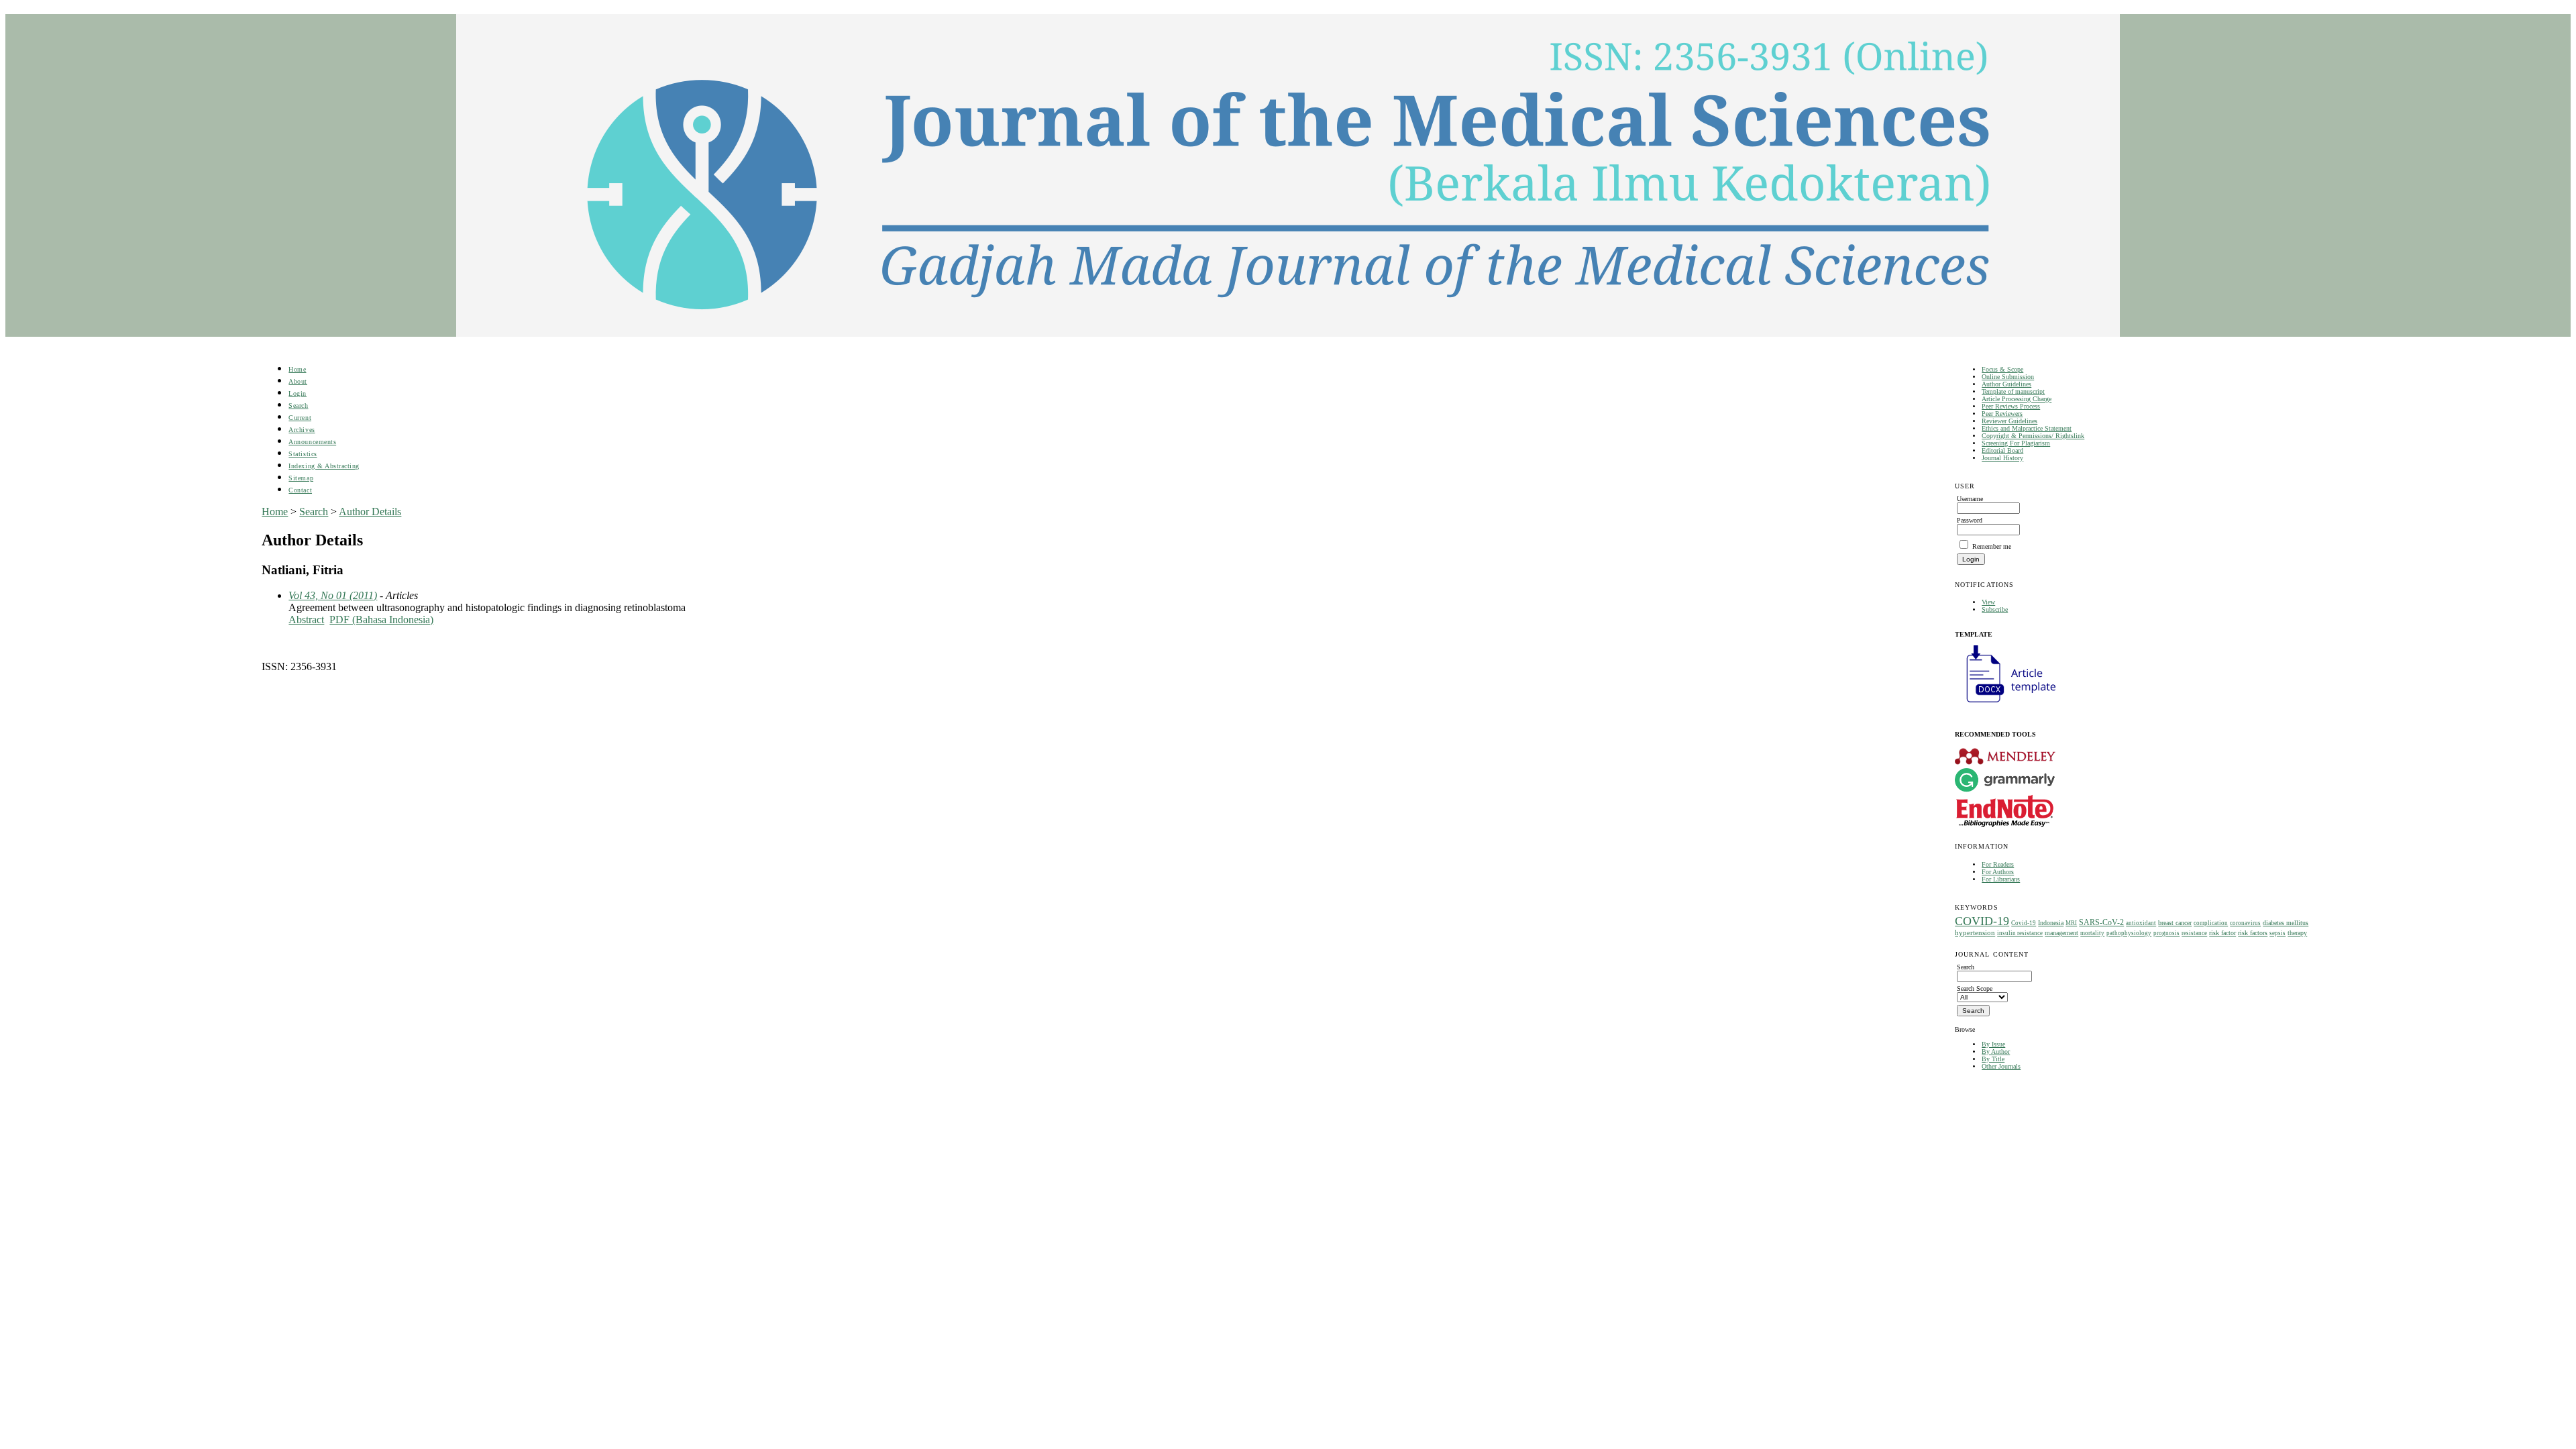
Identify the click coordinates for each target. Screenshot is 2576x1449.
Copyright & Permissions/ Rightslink (2033, 436)
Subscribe (1995, 609)
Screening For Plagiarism (2016, 443)
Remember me (1992, 546)
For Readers (1998, 864)
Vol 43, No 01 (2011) (333, 595)
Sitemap (301, 478)
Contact (300, 490)
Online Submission (2008, 377)
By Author (1996, 1052)
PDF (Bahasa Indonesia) (381, 620)
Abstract (306, 620)
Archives (302, 430)
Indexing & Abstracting (324, 466)
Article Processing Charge (2017, 399)
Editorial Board (2002, 450)
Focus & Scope (2002, 369)
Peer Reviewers (2002, 414)
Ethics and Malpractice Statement (2027, 428)
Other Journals (2001, 1066)
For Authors (1998, 872)
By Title (1993, 1059)
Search (298, 406)
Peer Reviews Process (2011, 406)
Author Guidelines (2006, 384)
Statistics (303, 454)
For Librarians (2001, 879)
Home (297, 369)
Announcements (312, 442)
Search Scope (1975, 988)
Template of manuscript (2013, 391)
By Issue (1993, 1044)
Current (300, 418)
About (298, 381)
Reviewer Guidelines (2009, 421)
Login (298, 393)
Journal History (2002, 458)
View (1988, 602)
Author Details (370, 512)
